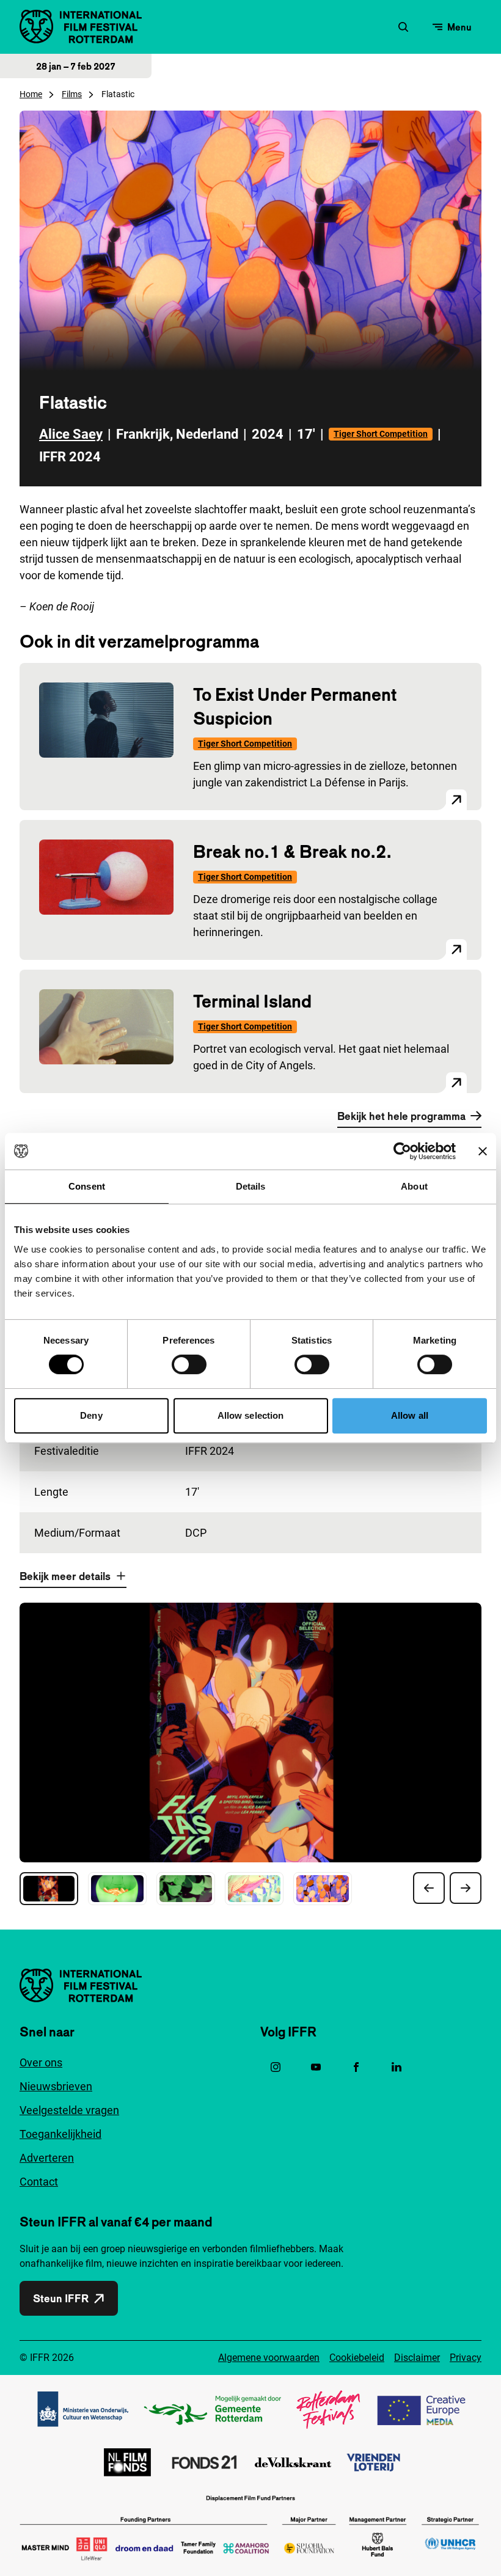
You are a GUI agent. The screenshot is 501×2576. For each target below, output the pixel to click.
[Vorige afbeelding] (429, 1888)
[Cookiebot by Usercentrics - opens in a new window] (402, 1151)
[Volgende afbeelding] (466, 1888)
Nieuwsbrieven (56, 2086)
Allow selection (251, 1415)
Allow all (410, 1415)
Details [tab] (251, 1186)
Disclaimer (417, 2358)
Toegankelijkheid (60, 2134)
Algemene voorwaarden (269, 2358)
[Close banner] (483, 1151)
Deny (91, 1415)
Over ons (41, 2062)
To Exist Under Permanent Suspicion (295, 706)
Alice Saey (71, 434)
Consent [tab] (87, 1186)
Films (72, 94)
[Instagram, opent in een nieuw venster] (276, 2067)
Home (31, 94)
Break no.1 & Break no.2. (292, 851)
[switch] (189, 1364)
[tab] (49, 1889)
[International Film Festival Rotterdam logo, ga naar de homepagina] (81, 27)
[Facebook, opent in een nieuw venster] (356, 2067)
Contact (39, 2182)
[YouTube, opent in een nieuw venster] (316, 2067)
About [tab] (414, 1186)
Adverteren (47, 2158)
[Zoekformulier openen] (403, 27)
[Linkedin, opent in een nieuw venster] (397, 2067)
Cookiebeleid (357, 2358)
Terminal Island (252, 1001)
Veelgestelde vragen (69, 2110)
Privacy (466, 2358)
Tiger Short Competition (381, 434)
